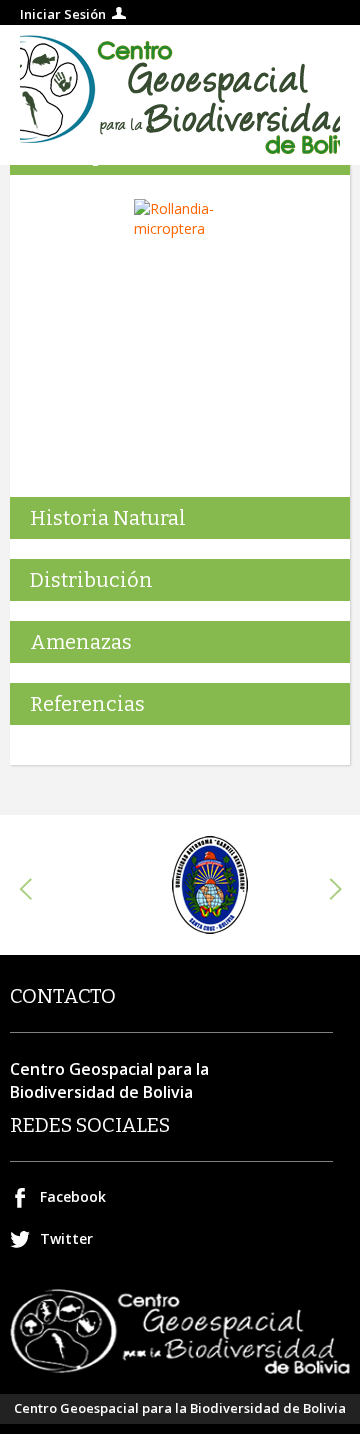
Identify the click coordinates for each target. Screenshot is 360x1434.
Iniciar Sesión (63, 14)
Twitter (66, 1238)
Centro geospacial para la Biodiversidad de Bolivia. (180, 95)
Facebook (73, 1196)
